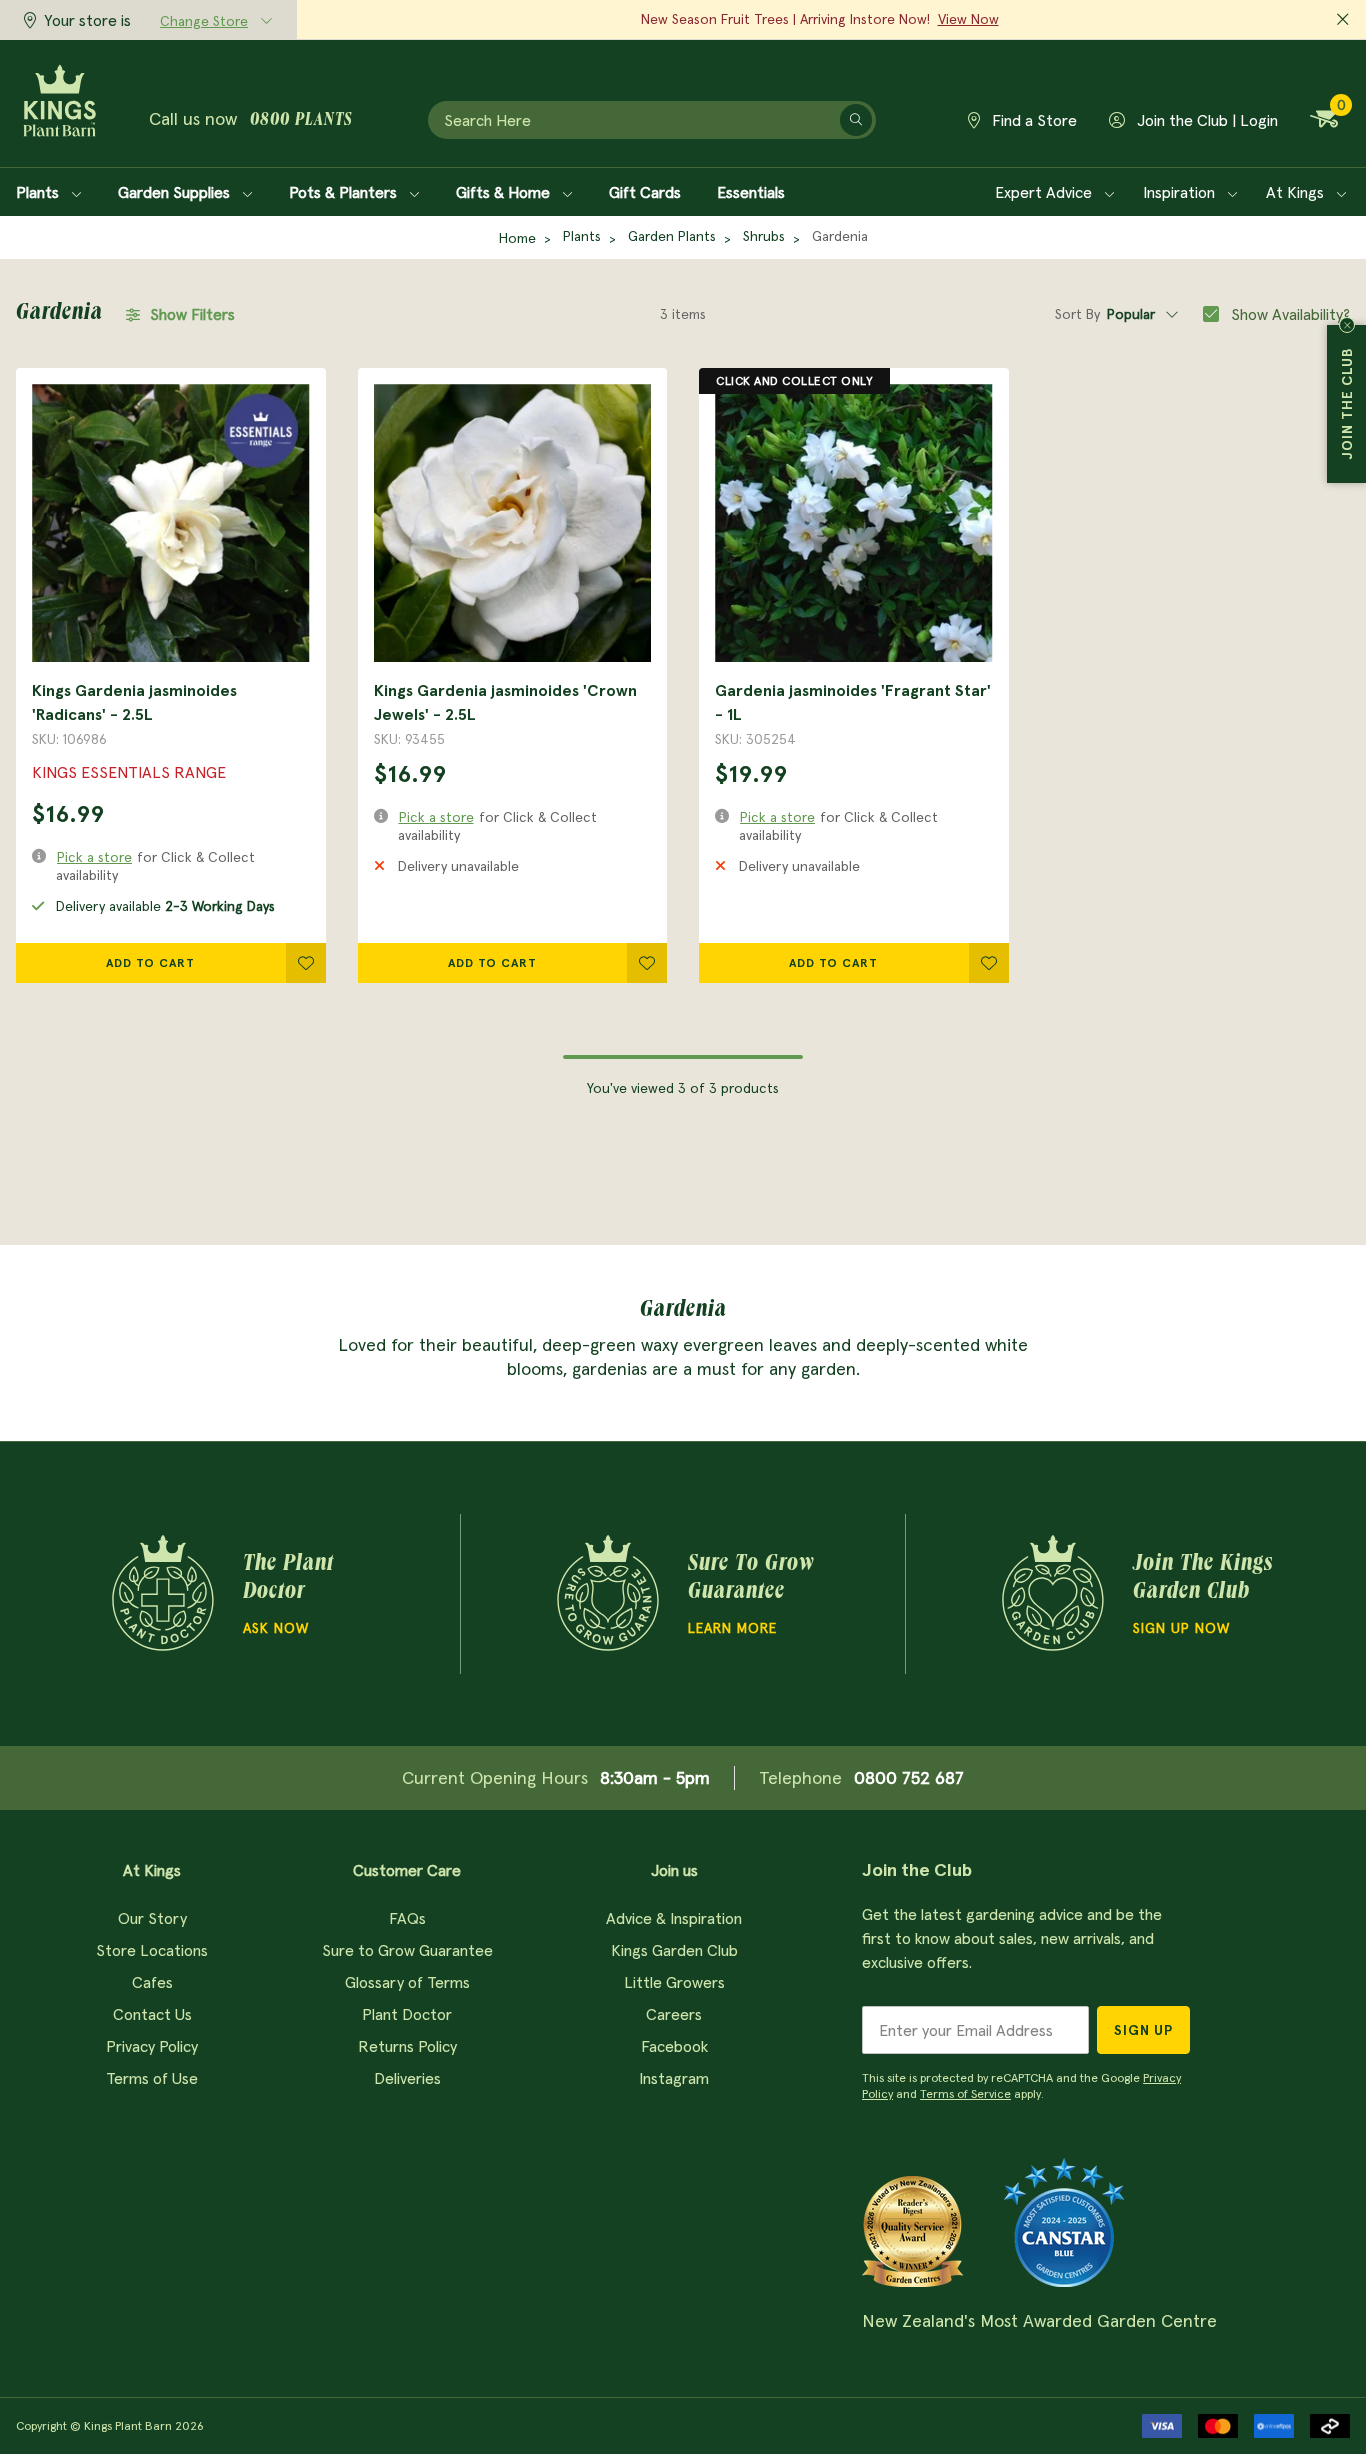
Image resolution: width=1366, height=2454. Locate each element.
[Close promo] (1343, 20)
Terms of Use (152, 2078)
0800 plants (301, 121)
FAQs (407, 1918)
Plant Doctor (407, 2014)
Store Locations (152, 1950)
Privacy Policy (152, 2046)
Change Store (204, 21)
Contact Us (152, 2014)
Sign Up (1143, 2030)
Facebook (674, 2046)
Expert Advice (1045, 192)
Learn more (732, 1628)
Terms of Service (965, 2093)
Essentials (751, 192)
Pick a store (94, 857)
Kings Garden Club (674, 1950)
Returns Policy (407, 2046)
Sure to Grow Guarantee (407, 1950)
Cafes (152, 1982)
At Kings (1297, 192)
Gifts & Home (505, 192)
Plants (39, 192)
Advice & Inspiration (674, 1918)
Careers (674, 2014)
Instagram (674, 2078)
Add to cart (150, 962)
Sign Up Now (1181, 1628)
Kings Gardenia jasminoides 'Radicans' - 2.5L (134, 702)
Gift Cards (645, 192)
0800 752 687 (909, 1777)
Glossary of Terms (407, 1982)
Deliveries (407, 2078)
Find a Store (1032, 120)
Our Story (152, 1918)
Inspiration (1181, 192)
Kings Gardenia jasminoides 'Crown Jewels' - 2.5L (505, 702)
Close (1347, 325)
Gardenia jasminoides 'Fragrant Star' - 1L (853, 702)
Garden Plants (672, 236)
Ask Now (276, 1628)
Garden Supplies (176, 192)
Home (517, 238)
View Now (968, 19)
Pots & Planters (345, 192)
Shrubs (764, 236)
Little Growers (674, 1982)
